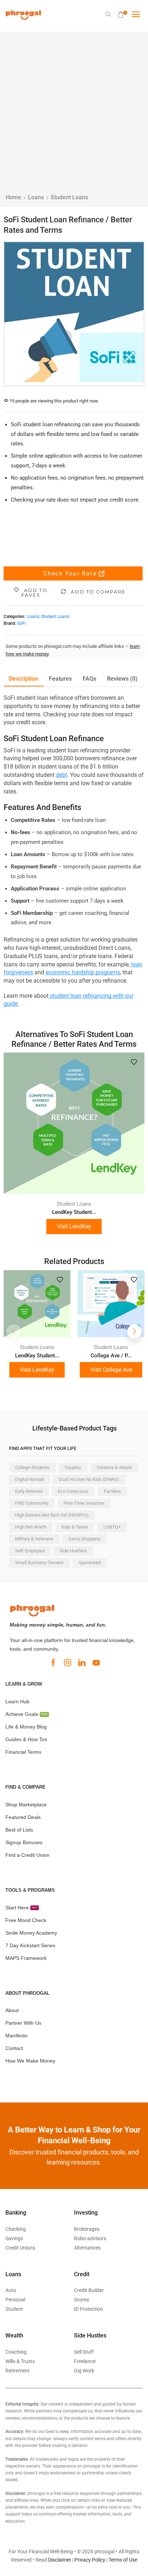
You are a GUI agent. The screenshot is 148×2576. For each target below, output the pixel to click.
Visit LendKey (74, 1226)
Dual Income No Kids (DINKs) (89, 1479)
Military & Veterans (34, 1539)
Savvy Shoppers (84, 1539)
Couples (73, 1467)
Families (112, 1491)
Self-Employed (30, 1551)
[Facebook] (53, 1663)
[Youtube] (96, 1663)
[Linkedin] (82, 1663)
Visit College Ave (111, 1370)
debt (62, 775)
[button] (109, 14)
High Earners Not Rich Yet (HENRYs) (52, 1515)
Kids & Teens (75, 1527)
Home (13, 197)
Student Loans (69, 197)
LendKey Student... (74, 1212)
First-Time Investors (84, 1503)
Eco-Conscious (73, 1491)
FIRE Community (32, 1503)
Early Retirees (29, 1491)
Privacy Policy (90, 2560)
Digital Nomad (29, 1479)
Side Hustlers (73, 1551)
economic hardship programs (83, 972)
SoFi (22, 623)
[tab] (24, 679)
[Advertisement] (74, 116)
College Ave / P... (111, 1356)
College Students (32, 1467)
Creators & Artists (114, 1467)
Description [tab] (24, 679)
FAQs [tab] (89, 679)
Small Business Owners (39, 1563)
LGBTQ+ (112, 1527)
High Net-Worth (31, 1527)
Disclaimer (60, 2560)
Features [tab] (60, 679)
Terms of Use (123, 2560)
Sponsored (90, 1563)
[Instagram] (68, 1663)
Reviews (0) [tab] (122, 679)
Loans (36, 197)
